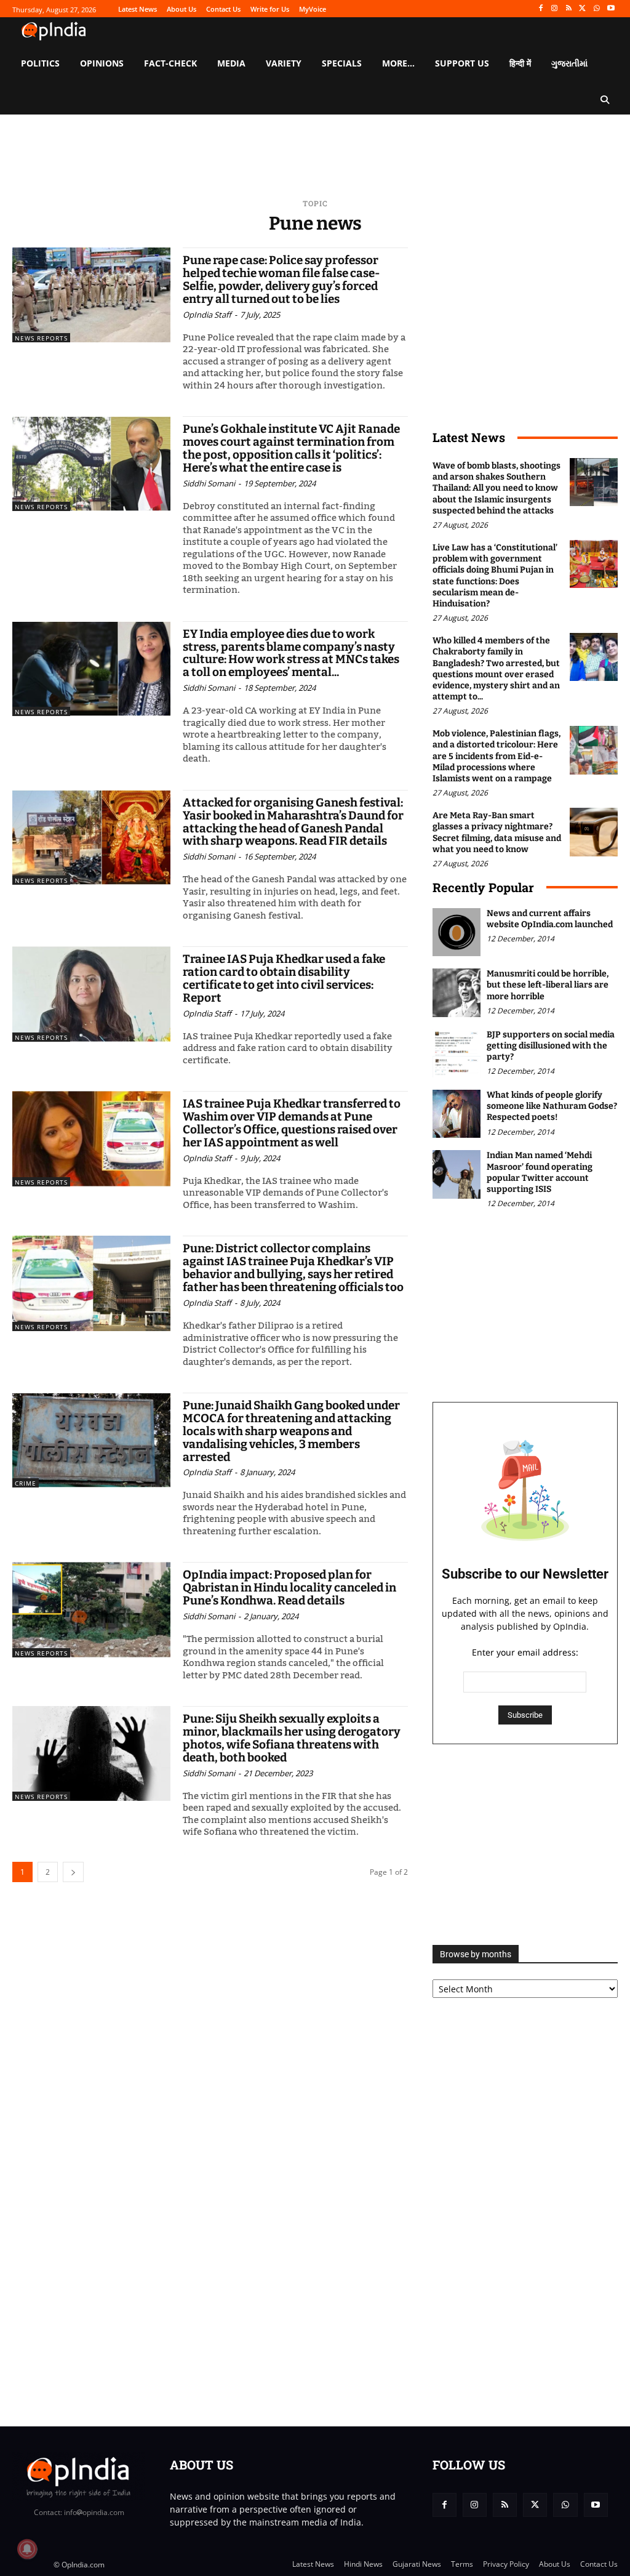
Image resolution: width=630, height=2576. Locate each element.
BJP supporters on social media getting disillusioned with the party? (551, 1046)
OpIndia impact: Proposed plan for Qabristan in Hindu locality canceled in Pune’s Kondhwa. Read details (289, 1588)
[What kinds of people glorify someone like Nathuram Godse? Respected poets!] (457, 1114)
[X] (583, 9)
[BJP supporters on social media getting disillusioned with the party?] (457, 1053)
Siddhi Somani (209, 483)
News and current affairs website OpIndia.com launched (550, 919)
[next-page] (73, 1872)
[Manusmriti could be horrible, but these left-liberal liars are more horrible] (457, 992)
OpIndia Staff (207, 315)
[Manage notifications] (27, 2549)
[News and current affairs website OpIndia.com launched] (457, 932)
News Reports (41, 338)
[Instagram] (555, 9)
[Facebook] (540, 9)
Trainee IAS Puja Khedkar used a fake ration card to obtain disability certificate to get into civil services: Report (284, 978)
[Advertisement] (525, 1845)
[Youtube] (611, 9)
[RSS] (569, 9)
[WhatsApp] (596, 9)
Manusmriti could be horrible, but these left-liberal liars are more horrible (548, 985)
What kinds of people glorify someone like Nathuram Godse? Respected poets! (552, 1106)
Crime (26, 1483)
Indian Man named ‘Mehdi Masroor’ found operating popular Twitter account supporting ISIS (540, 1172)
